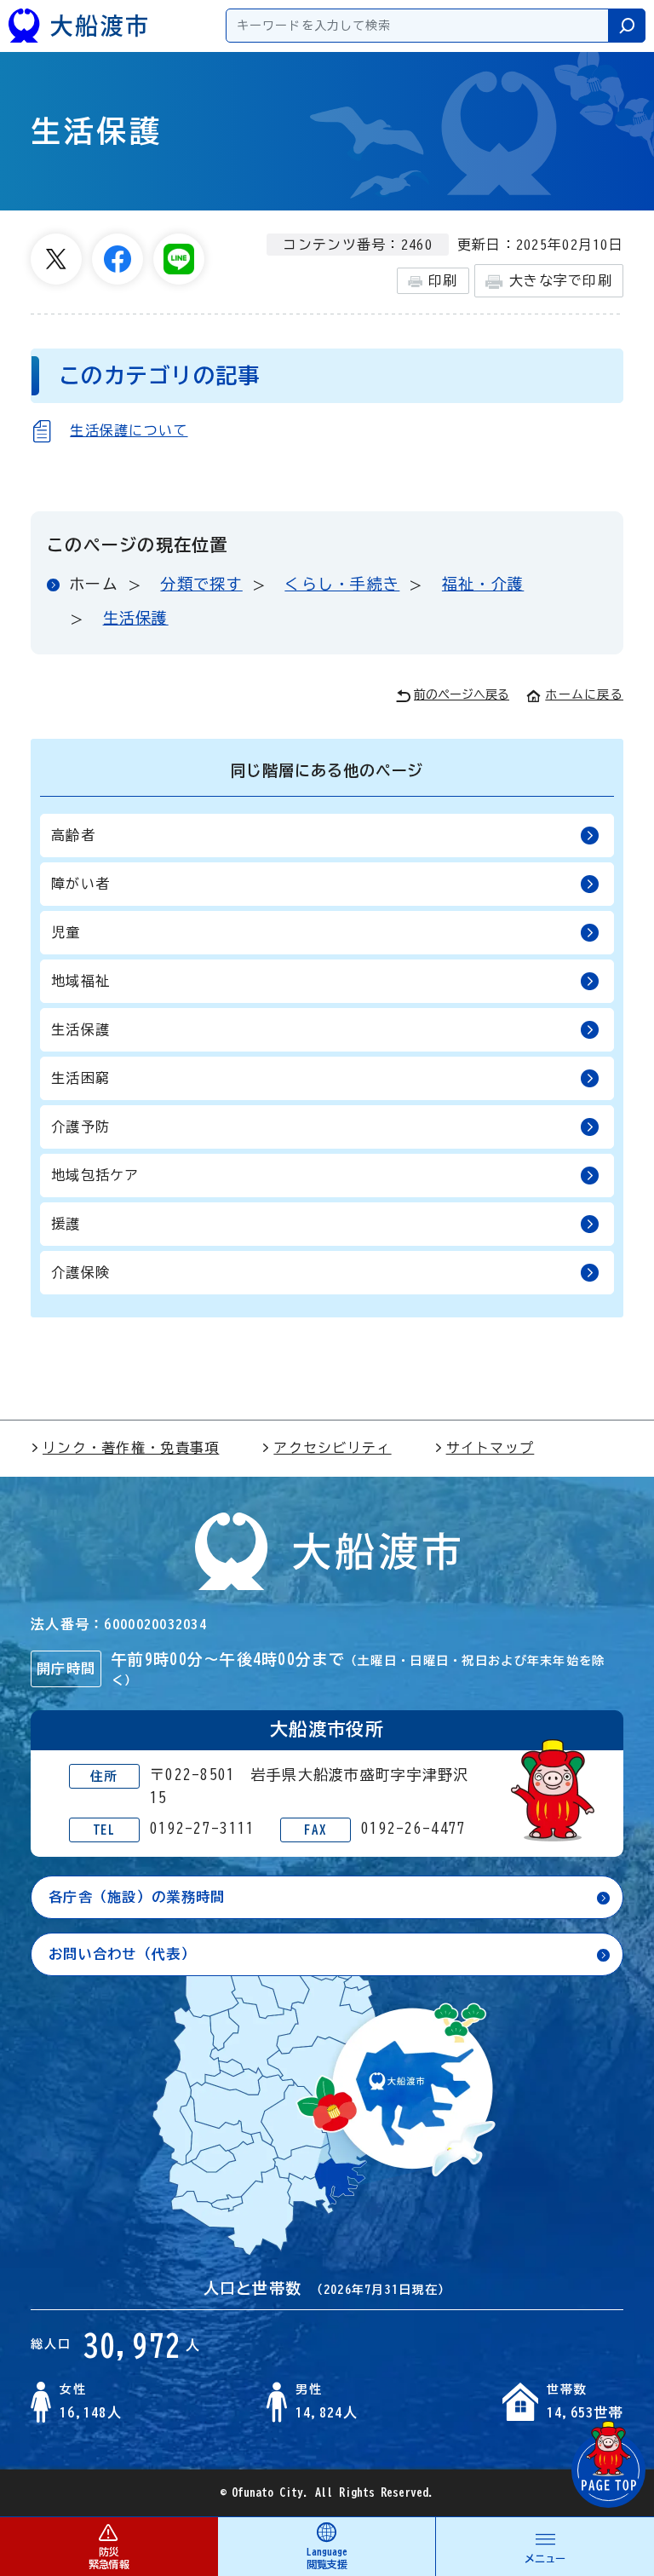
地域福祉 (80, 981)
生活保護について (129, 430)
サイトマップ (490, 1448)
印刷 (443, 280)
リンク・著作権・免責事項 (131, 1448)
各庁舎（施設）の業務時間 (137, 1897)
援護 (66, 1224)
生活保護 (136, 618)
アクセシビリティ (332, 1448)
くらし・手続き (342, 584)
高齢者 (73, 835)
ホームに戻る (584, 694)
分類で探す (201, 584)
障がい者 (80, 884)
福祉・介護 (483, 584)
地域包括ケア (95, 1175)
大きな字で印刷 (561, 280)
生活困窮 (80, 1078)
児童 (66, 932)
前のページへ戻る (462, 694)
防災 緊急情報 (109, 2558)
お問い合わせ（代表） (122, 1954)
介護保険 (80, 1272)
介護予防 (80, 1127)
